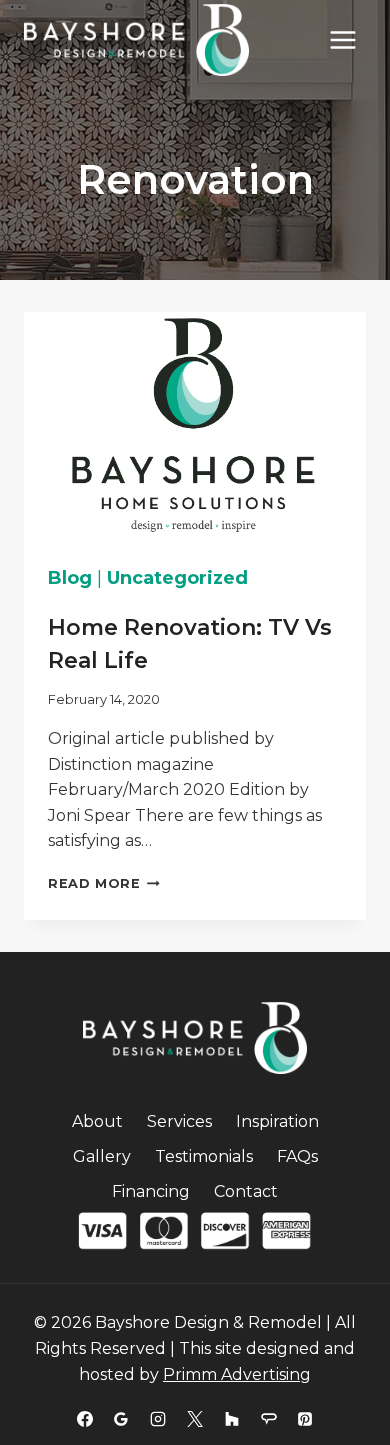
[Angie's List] (269, 1419)
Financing (151, 1191)
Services (179, 1121)
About (97, 1121)
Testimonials (204, 1156)
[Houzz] (232, 1419)
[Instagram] (158, 1419)
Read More (104, 883)
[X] (195, 1419)
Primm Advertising (237, 1374)
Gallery (102, 1156)
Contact (246, 1191)
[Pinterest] (305, 1419)
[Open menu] (342, 39)
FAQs (297, 1156)
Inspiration (277, 1121)
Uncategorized (177, 578)
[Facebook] (85, 1419)
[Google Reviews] (121, 1419)
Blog (70, 578)
